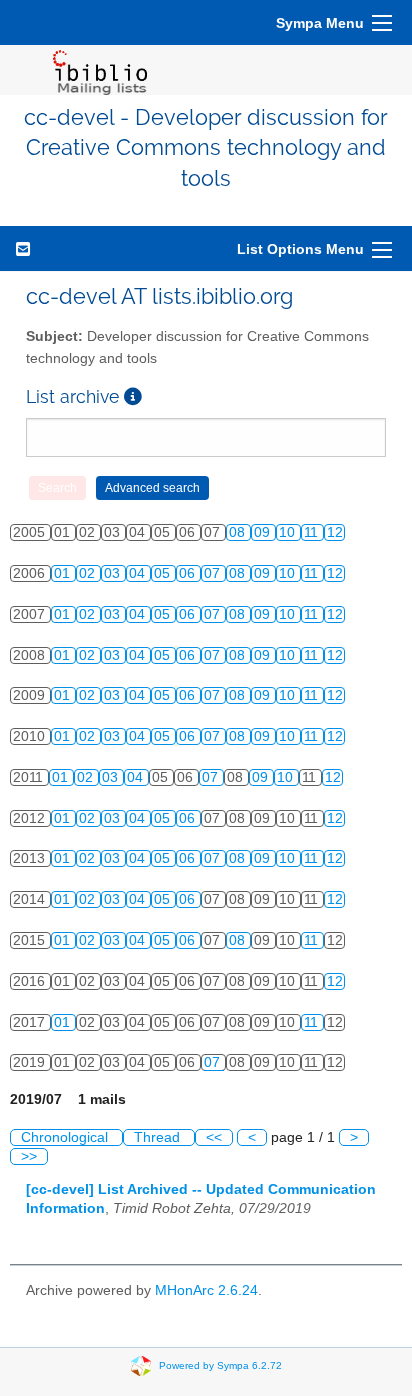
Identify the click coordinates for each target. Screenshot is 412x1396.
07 (214, 573)
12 (335, 532)
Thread (159, 1137)
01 (64, 573)
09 (264, 532)
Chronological (66, 1137)
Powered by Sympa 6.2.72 (220, 1365)
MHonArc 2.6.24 (206, 1290)
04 (139, 573)
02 (89, 573)
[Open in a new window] (133, 396)
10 (289, 532)
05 (164, 573)
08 (239, 532)
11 (313, 532)
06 (189, 573)
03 (114, 573)
